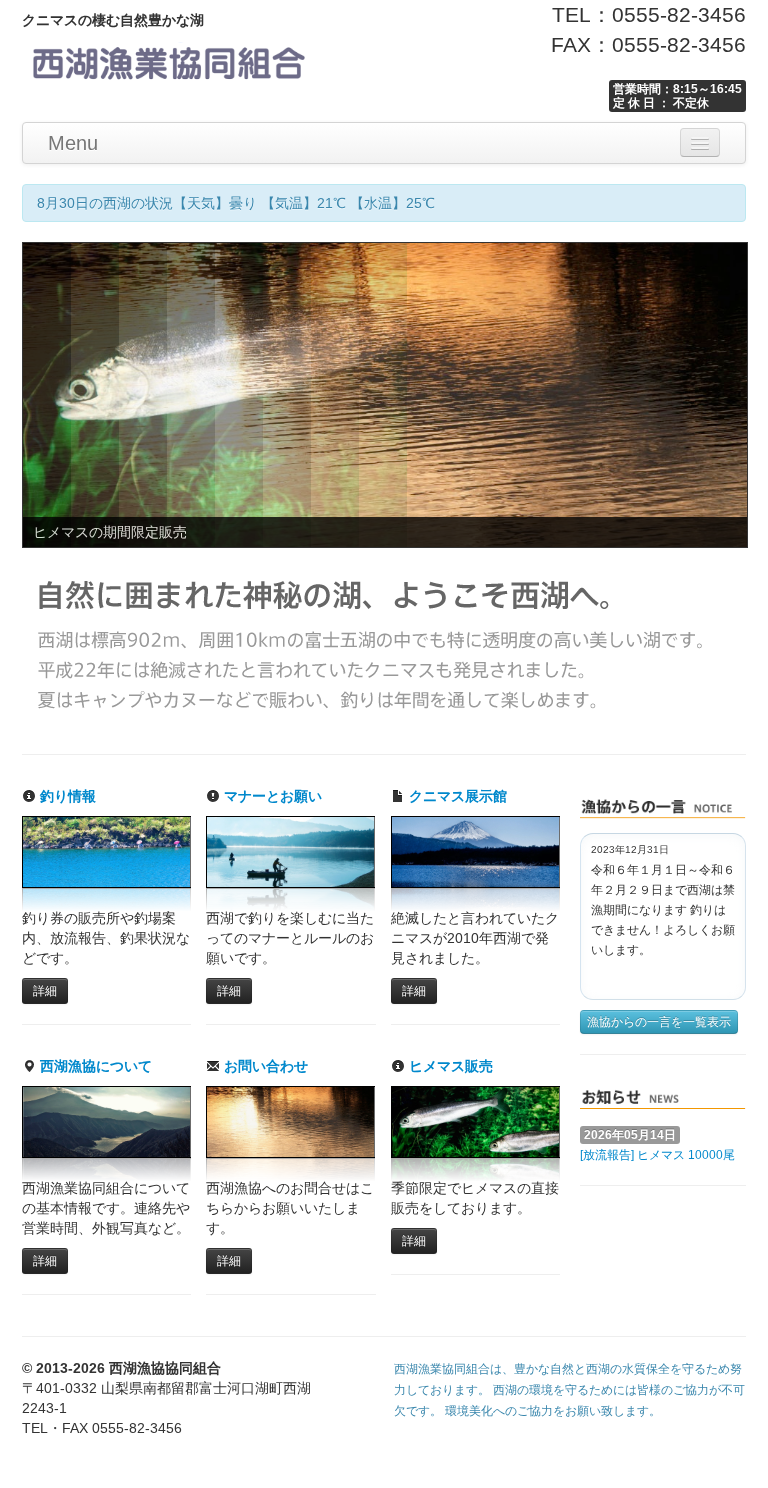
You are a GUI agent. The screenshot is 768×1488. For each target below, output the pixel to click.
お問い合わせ (264, 1066)
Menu (73, 143)
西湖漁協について (94, 1066)
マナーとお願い (271, 796)
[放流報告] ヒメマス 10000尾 (657, 1155)
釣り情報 (66, 796)
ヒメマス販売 (449, 1066)
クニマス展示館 (456, 796)
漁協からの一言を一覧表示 (659, 1022)
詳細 (45, 991)
